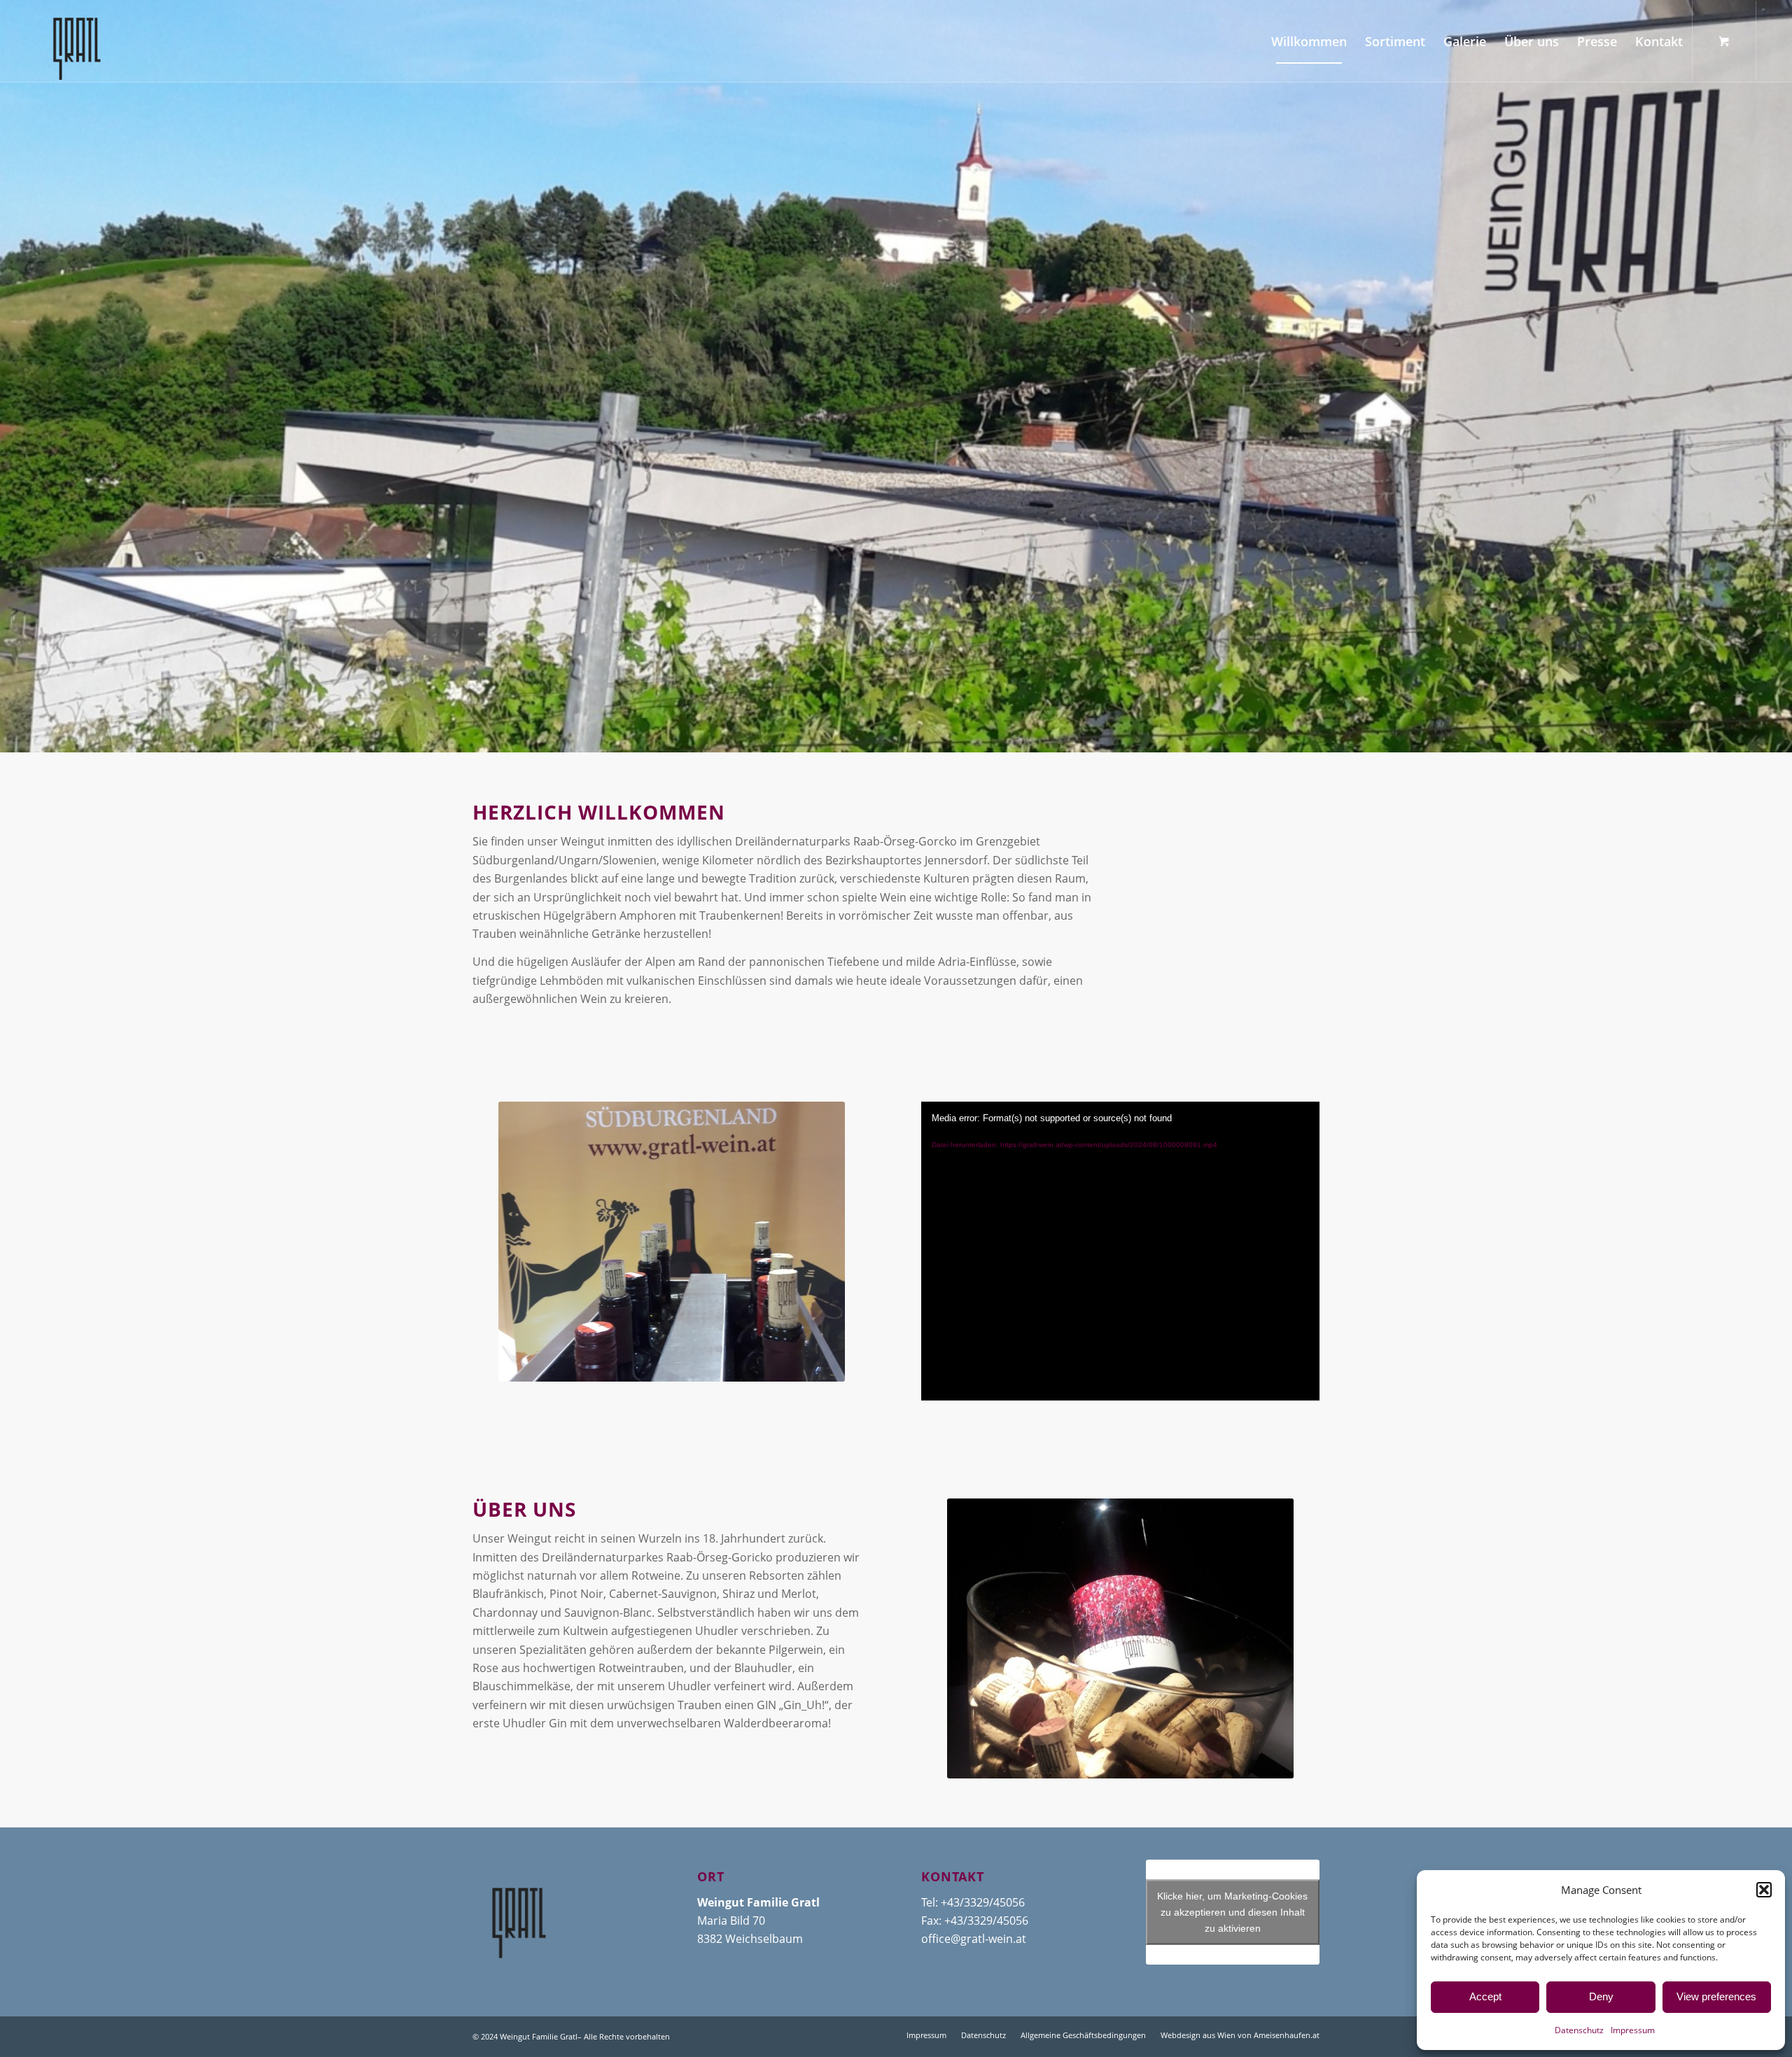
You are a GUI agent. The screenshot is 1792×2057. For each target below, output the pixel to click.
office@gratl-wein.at (974, 1939)
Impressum (1633, 2030)
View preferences (1716, 1996)
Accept (1485, 1996)
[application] (1120, 1251)
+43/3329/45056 (983, 1902)
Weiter (1780, 377)
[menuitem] (1309, 41)
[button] (1764, 1890)
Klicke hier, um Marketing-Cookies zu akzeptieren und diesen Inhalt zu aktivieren (1232, 1911)
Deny (1601, 1996)
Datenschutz (1579, 2030)
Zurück (12, 377)
